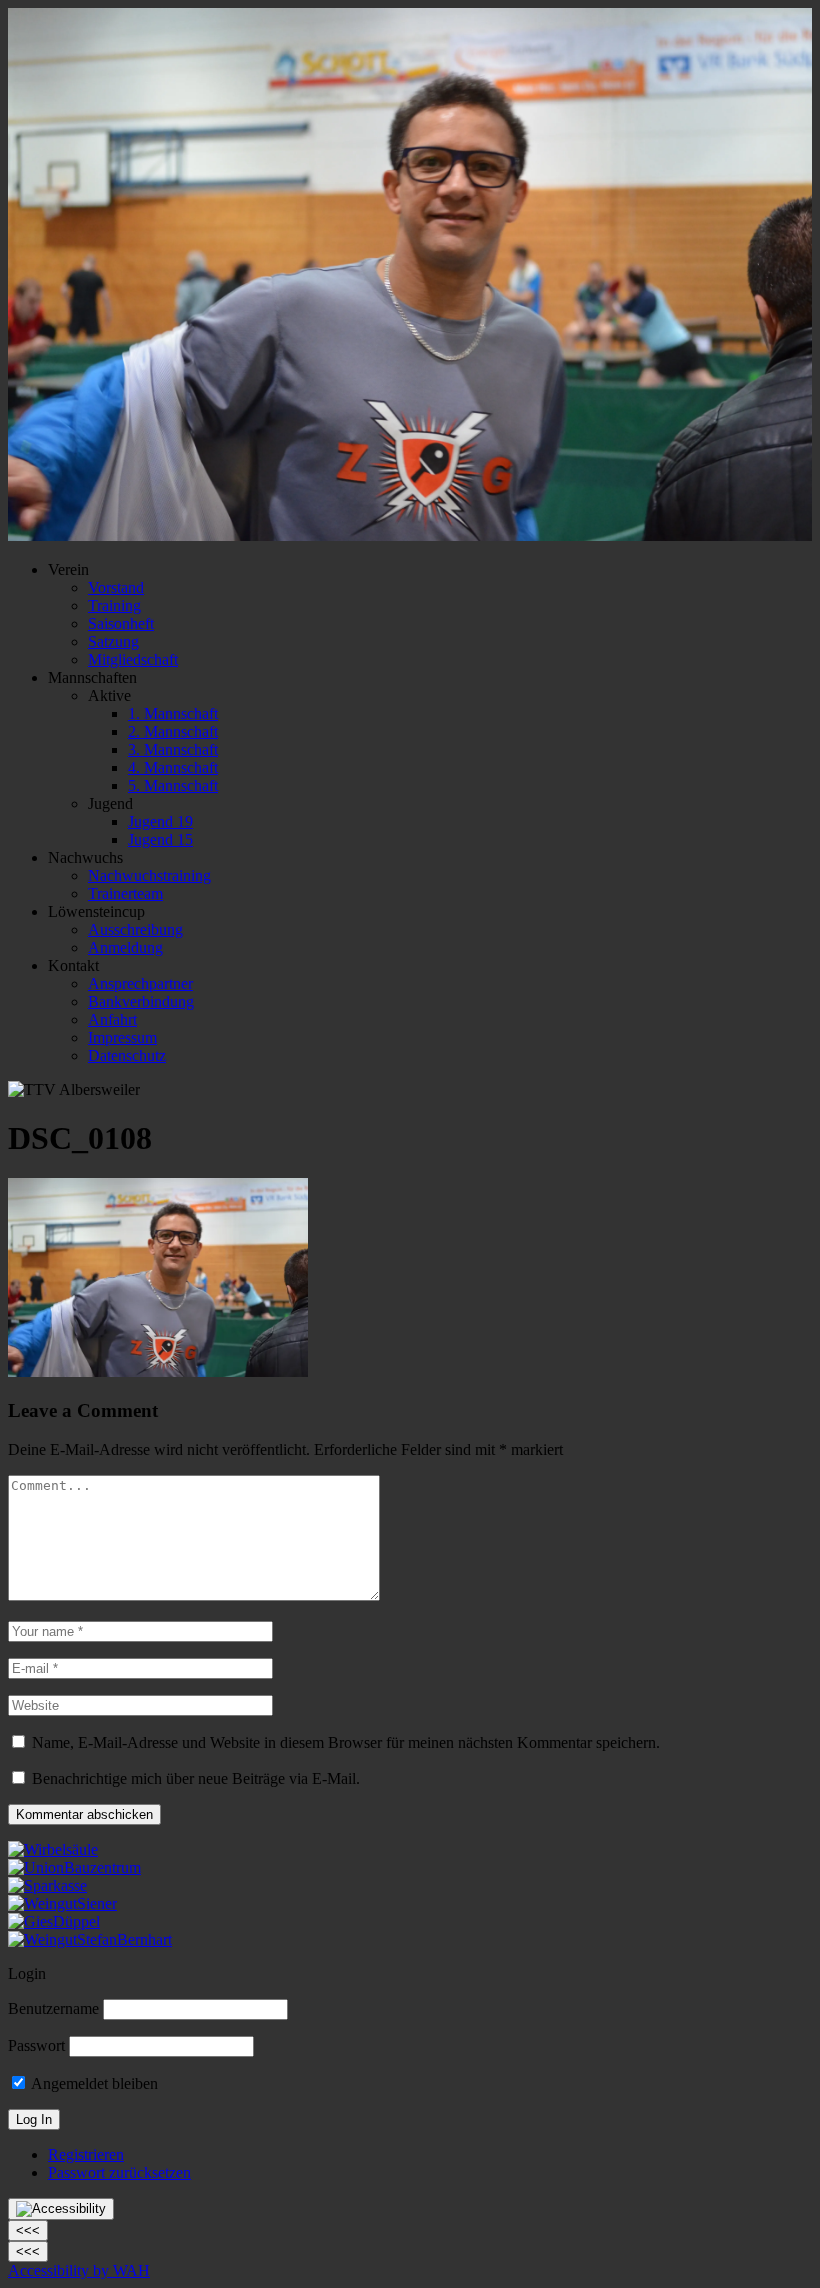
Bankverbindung (141, 1001)
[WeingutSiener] (62, 1903)
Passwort (36, 2045)
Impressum (122, 1037)
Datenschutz (127, 1055)
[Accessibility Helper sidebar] (61, 2209)
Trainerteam (125, 893)
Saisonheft (121, 623)
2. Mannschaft (173, 731)
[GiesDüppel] (54, 1921)
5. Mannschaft (173, 785)
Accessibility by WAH (79, 2270)
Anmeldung (125, 947)
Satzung (113, 641)
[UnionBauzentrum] (74, 1867)
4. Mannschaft (173, 767)
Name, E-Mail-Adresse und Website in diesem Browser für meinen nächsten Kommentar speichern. (346, 1742)
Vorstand (116, 587)
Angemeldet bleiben (93, 2083)
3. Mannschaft (173, 749)
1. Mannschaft (173, 713)
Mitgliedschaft (133, 659)
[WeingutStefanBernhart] (90, 1939)
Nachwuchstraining (149, 875)
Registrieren (86, 2154)
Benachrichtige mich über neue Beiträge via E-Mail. (196, 1778)
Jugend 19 (160, 821)
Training (114, 605)
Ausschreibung (135, 929)
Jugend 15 (160, 839)
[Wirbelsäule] (53, 1849)
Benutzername (53, 2008)
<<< (28, 2230)
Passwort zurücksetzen (119, 2172)
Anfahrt (112, 1019)
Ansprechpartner (140, 983)
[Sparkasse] (47, 1885)
